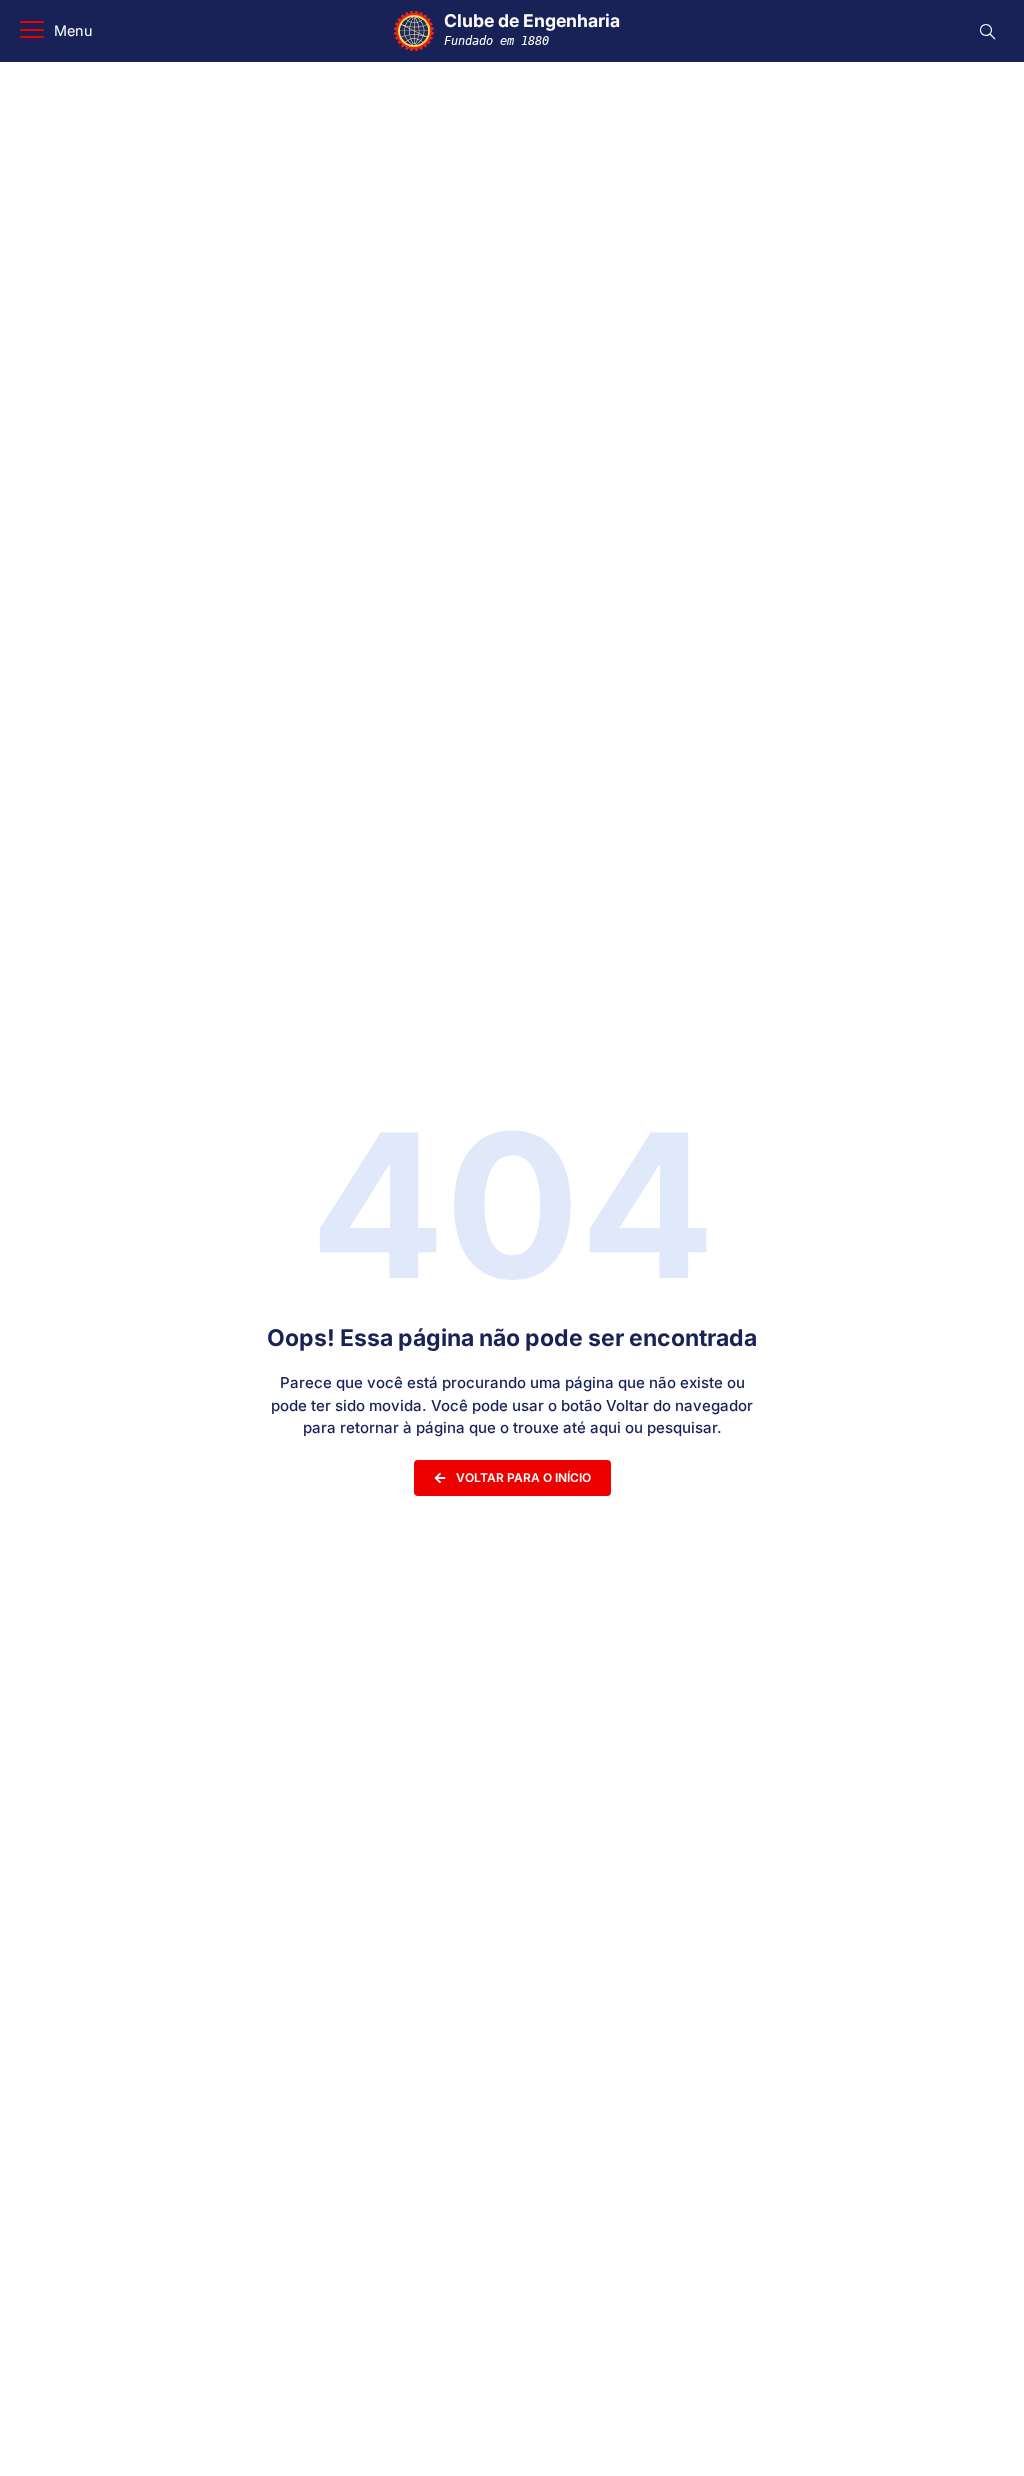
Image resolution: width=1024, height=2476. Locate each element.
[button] (56, 31)
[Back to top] (979, 2435)
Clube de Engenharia (532, 29)
